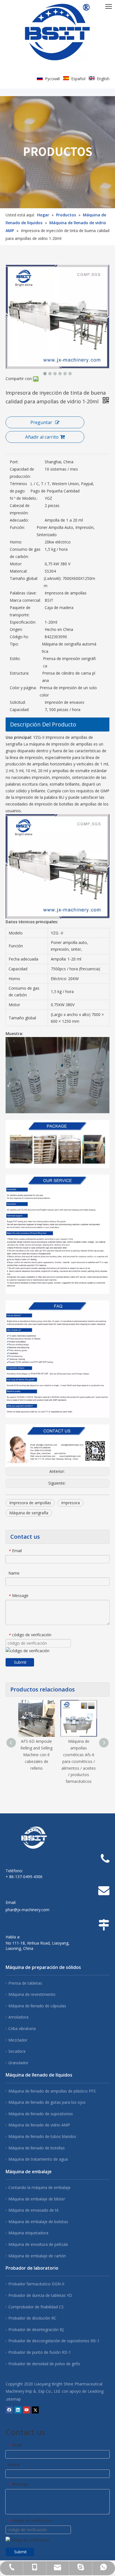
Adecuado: (19, 520)
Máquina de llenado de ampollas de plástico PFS (52, 2091)
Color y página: (23, 688)
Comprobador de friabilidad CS (36, 2307)
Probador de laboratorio (32, 2268)
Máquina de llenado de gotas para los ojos (47, 2102)
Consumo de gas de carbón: (25, 553)
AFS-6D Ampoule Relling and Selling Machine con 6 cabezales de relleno (36, 1755)
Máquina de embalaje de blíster (37, 2199)
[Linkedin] (18, 2410)
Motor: (16, 564)
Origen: (16, 629)
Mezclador (18, 2040)
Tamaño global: (24, 578)
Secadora (17, 2051)
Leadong (96, 2391)
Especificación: (23, 622)
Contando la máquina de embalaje (39, 2187)
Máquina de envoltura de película (38, 2244)
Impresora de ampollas (30, 1503)
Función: (17, 527)
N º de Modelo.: (24, 498)
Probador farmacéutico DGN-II (36, 2284)
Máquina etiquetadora (28, 2233)
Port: (14, 462)
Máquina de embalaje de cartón (37, 2256)
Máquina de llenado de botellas (37, 2148)
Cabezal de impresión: (20, 509)
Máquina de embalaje (29, 2172)
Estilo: (15, 659)
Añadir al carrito (42, 437)
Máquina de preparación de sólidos (43, 1967)
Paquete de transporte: (20, 611)
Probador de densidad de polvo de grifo (44, 2364)
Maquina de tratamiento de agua (38, 2159)
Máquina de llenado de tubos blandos (42, 2136)
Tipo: (14, 644)
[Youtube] (27, 2410)
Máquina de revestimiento (32, 1994)
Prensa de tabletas (25, 1983)
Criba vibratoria (22, 2028)
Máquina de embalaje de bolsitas (38, 2222)
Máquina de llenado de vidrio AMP (39, 2125)
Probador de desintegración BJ (36, 2329)
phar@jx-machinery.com (27, 1910)
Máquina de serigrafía (29, 1513)
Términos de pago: (18, 487)
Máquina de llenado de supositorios (41, 2114)
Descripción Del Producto (43, 724)
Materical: (19, 571)
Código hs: (19, 637)
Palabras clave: (23, 593)
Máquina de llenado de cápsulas (37, 2006)
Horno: (16, 542)
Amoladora (18, 2017)
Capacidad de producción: (22, 473)
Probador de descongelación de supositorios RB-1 (54, 2341)
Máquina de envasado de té (33, 2210)
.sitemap (13, 2399)
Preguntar (41, 422)
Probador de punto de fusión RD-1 (40, 2352)
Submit (20, 1662)
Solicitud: (18, 702)
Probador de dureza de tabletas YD (40, 2295)
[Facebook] (9, 2410)
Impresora (70, 1503)
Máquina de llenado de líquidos (39, 2075)
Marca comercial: (25, 600)
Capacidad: (20, 710)
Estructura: (19, 673)
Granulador (18, 2063)
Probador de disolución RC (32, 2318)
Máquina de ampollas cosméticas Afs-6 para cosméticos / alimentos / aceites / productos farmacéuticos (79, 1761)
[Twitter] (35, 2410)
